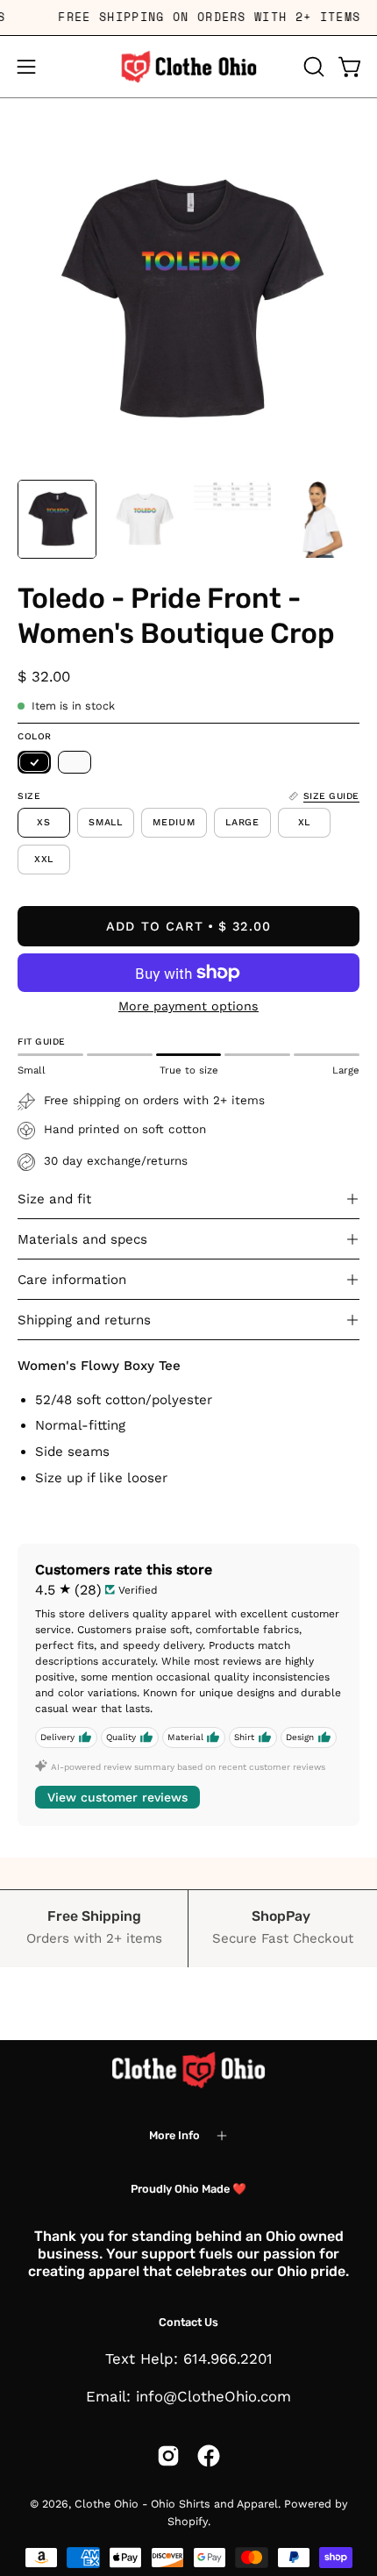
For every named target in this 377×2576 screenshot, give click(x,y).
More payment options (188, 1006)
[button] (312, 67)
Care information (72, 1280)
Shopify (188, 2521)
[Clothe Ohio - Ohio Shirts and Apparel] (188, 67)
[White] (75, 762)
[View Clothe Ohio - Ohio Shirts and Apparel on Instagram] (168, 2456)
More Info (174, 2135)
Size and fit (54, 1199)
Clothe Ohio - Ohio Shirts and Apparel (176, 2504)
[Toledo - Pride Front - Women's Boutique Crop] (57, 519)
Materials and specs (82, 1239)
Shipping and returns (84, 1320)
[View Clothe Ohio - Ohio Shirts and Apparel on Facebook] (209, 2456)
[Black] (34, 762)
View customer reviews (117, 1797)
